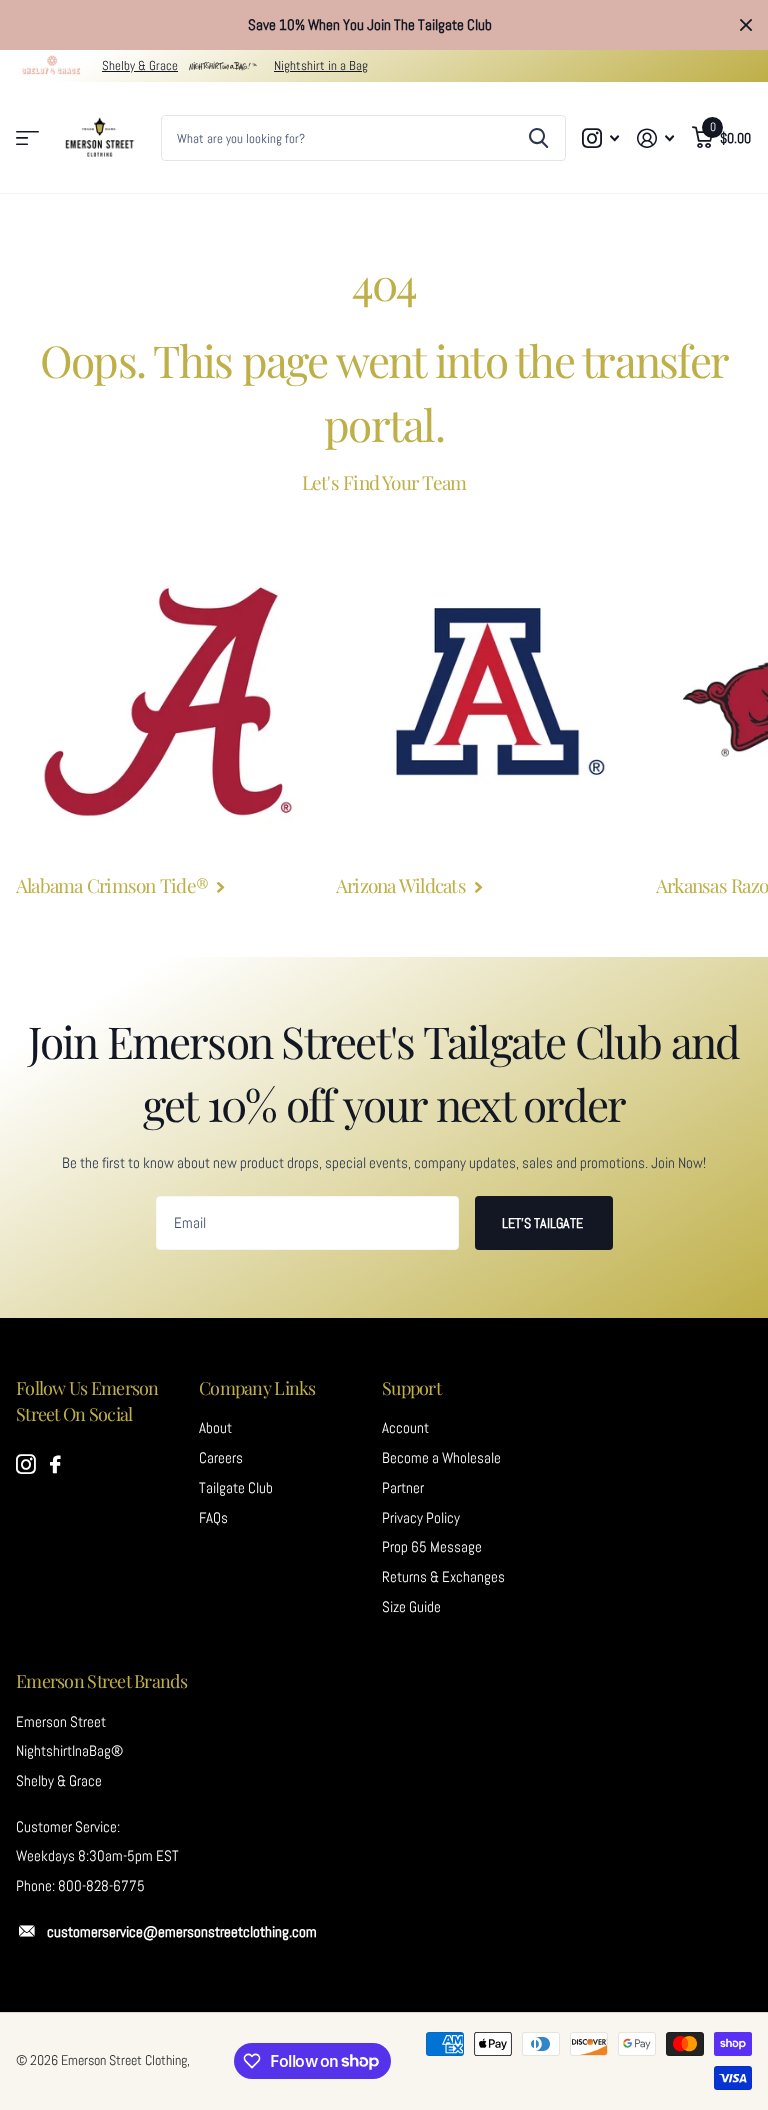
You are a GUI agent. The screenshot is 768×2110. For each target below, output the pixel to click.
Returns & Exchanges (443, 1577)
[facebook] (55, 1465)
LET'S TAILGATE (544, 1223)
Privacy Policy (421, 1518)
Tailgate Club (236, 1488)
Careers (221, 1458)
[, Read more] (601, 138)
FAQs (213, 1518)
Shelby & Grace (140, 65)
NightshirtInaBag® (69, 1751)
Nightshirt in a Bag (321, 65)
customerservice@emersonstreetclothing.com (182, 1932)
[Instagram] (26, 1465)
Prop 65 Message (432, 1547)
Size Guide (411, 1607)
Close (746, 25)
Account (405, 1428)
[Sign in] (655, 138)
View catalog (27, 138)
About (215, 1428)
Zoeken (538, 138)
